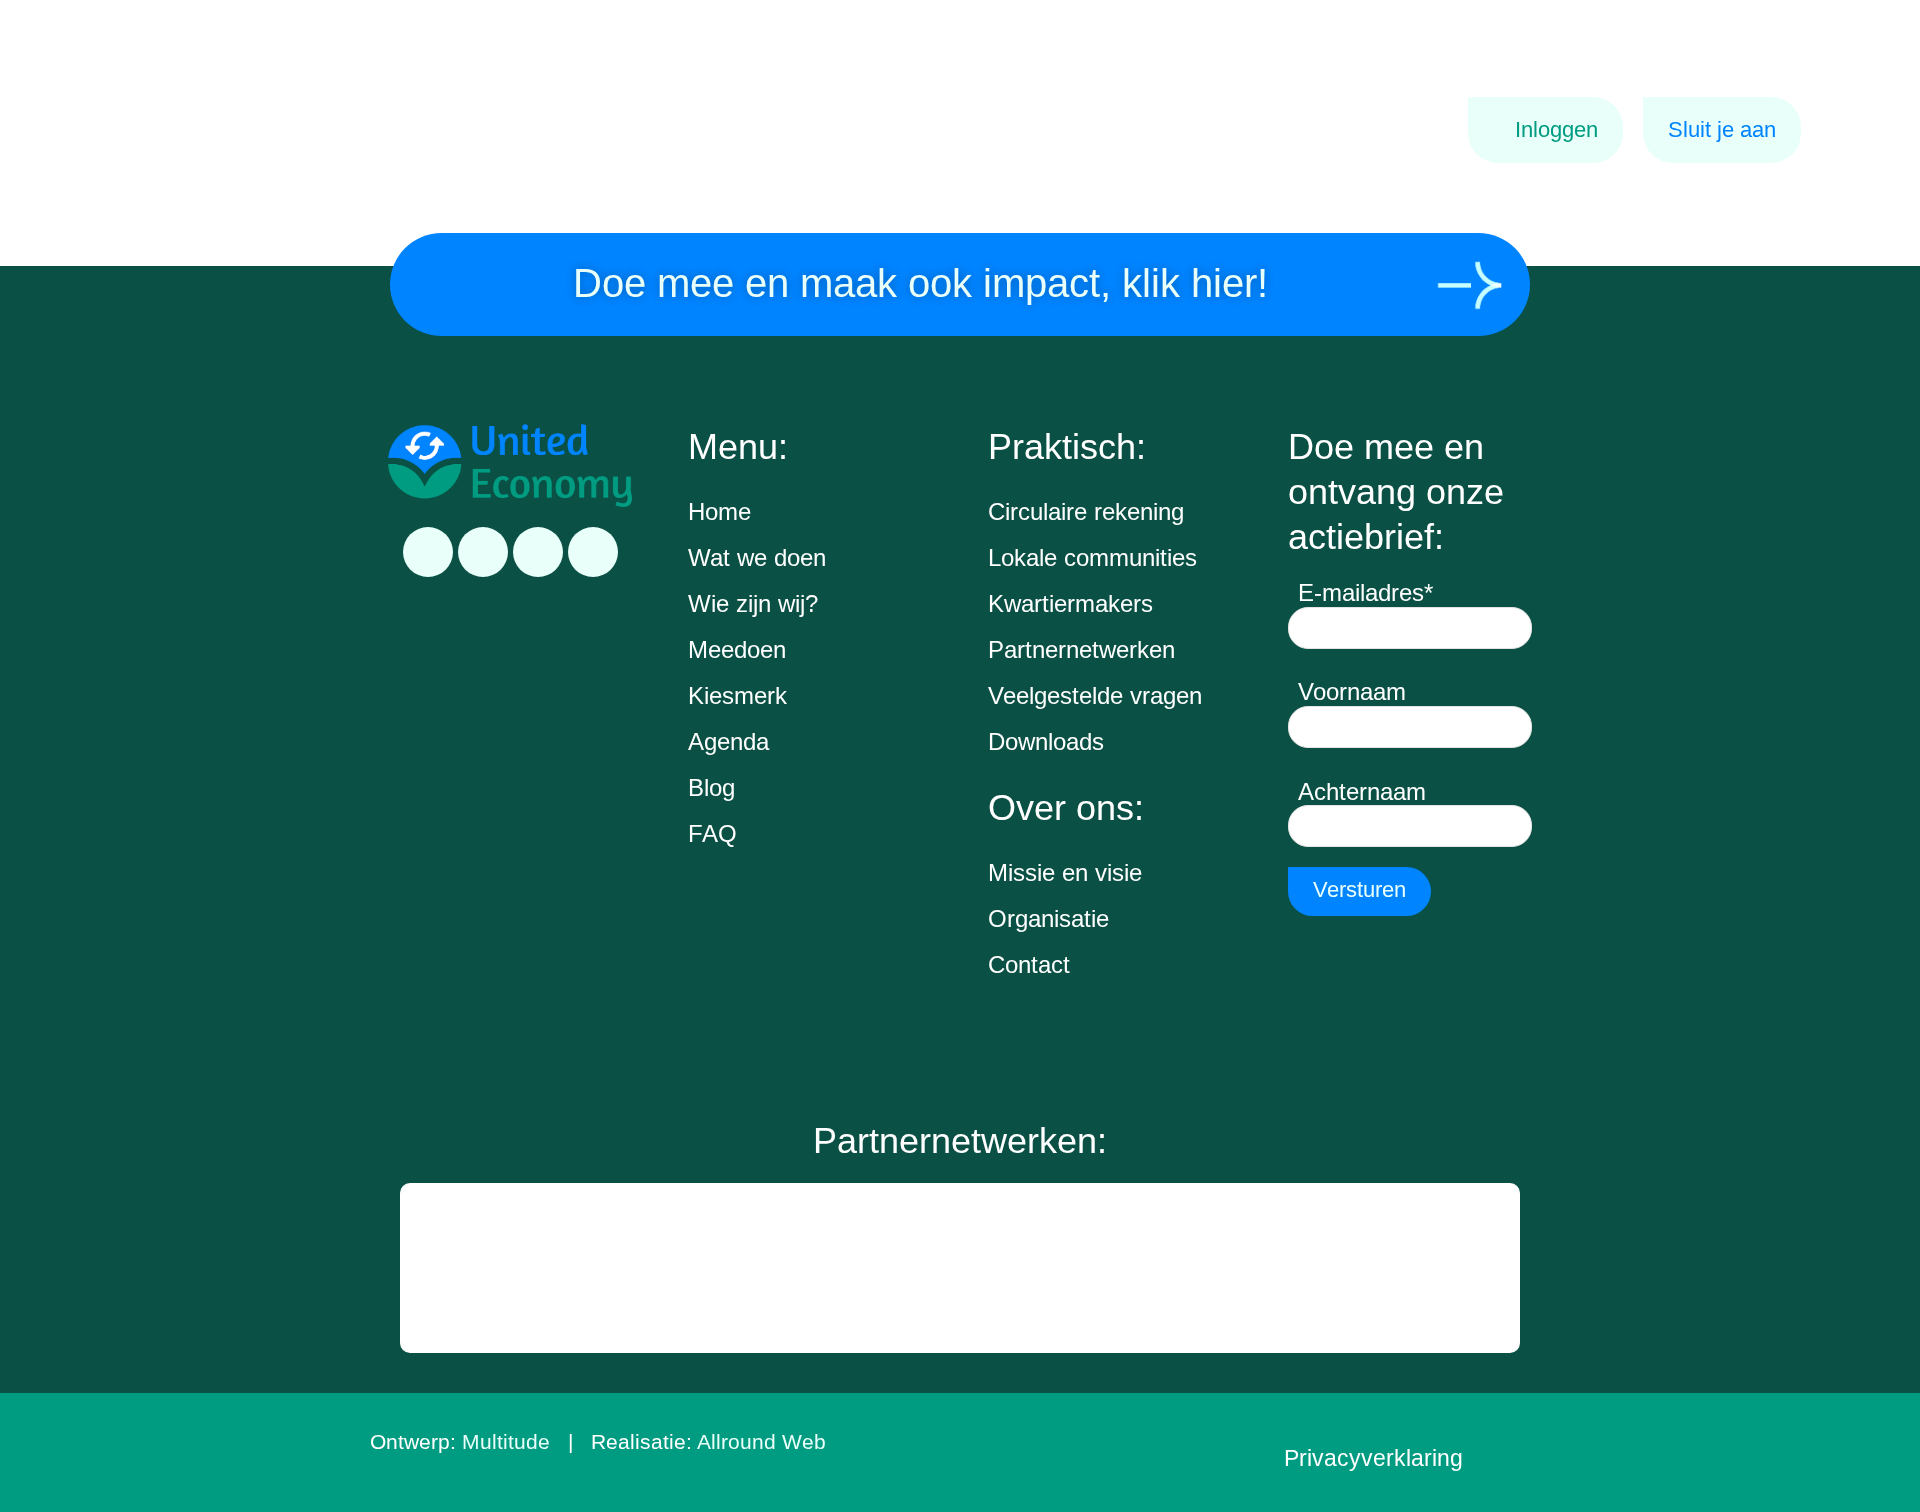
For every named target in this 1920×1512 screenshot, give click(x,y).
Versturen (1359, 889)
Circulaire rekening (1086, 511)
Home (719, 511)
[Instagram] (538, 552)
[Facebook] (483, 552)
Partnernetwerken (1081, 649)
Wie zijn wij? (753, 603)
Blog (711, 787)
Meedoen (737, 649)
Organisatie (1048, 918)
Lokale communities (1092, 557)
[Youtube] (593, 552)
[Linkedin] (428, 552)
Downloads (1046, 741)
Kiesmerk (737, 695)
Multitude (506, 1441)
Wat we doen (757, 557)
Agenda (728, 741)
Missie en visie (1065, 872)
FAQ (712, 833)
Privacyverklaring (1373, 1458)
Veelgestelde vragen (1095, 695)
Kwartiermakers (1070, 603)
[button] (418, 1268)
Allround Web (761, 1441)
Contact (1029, 964)
